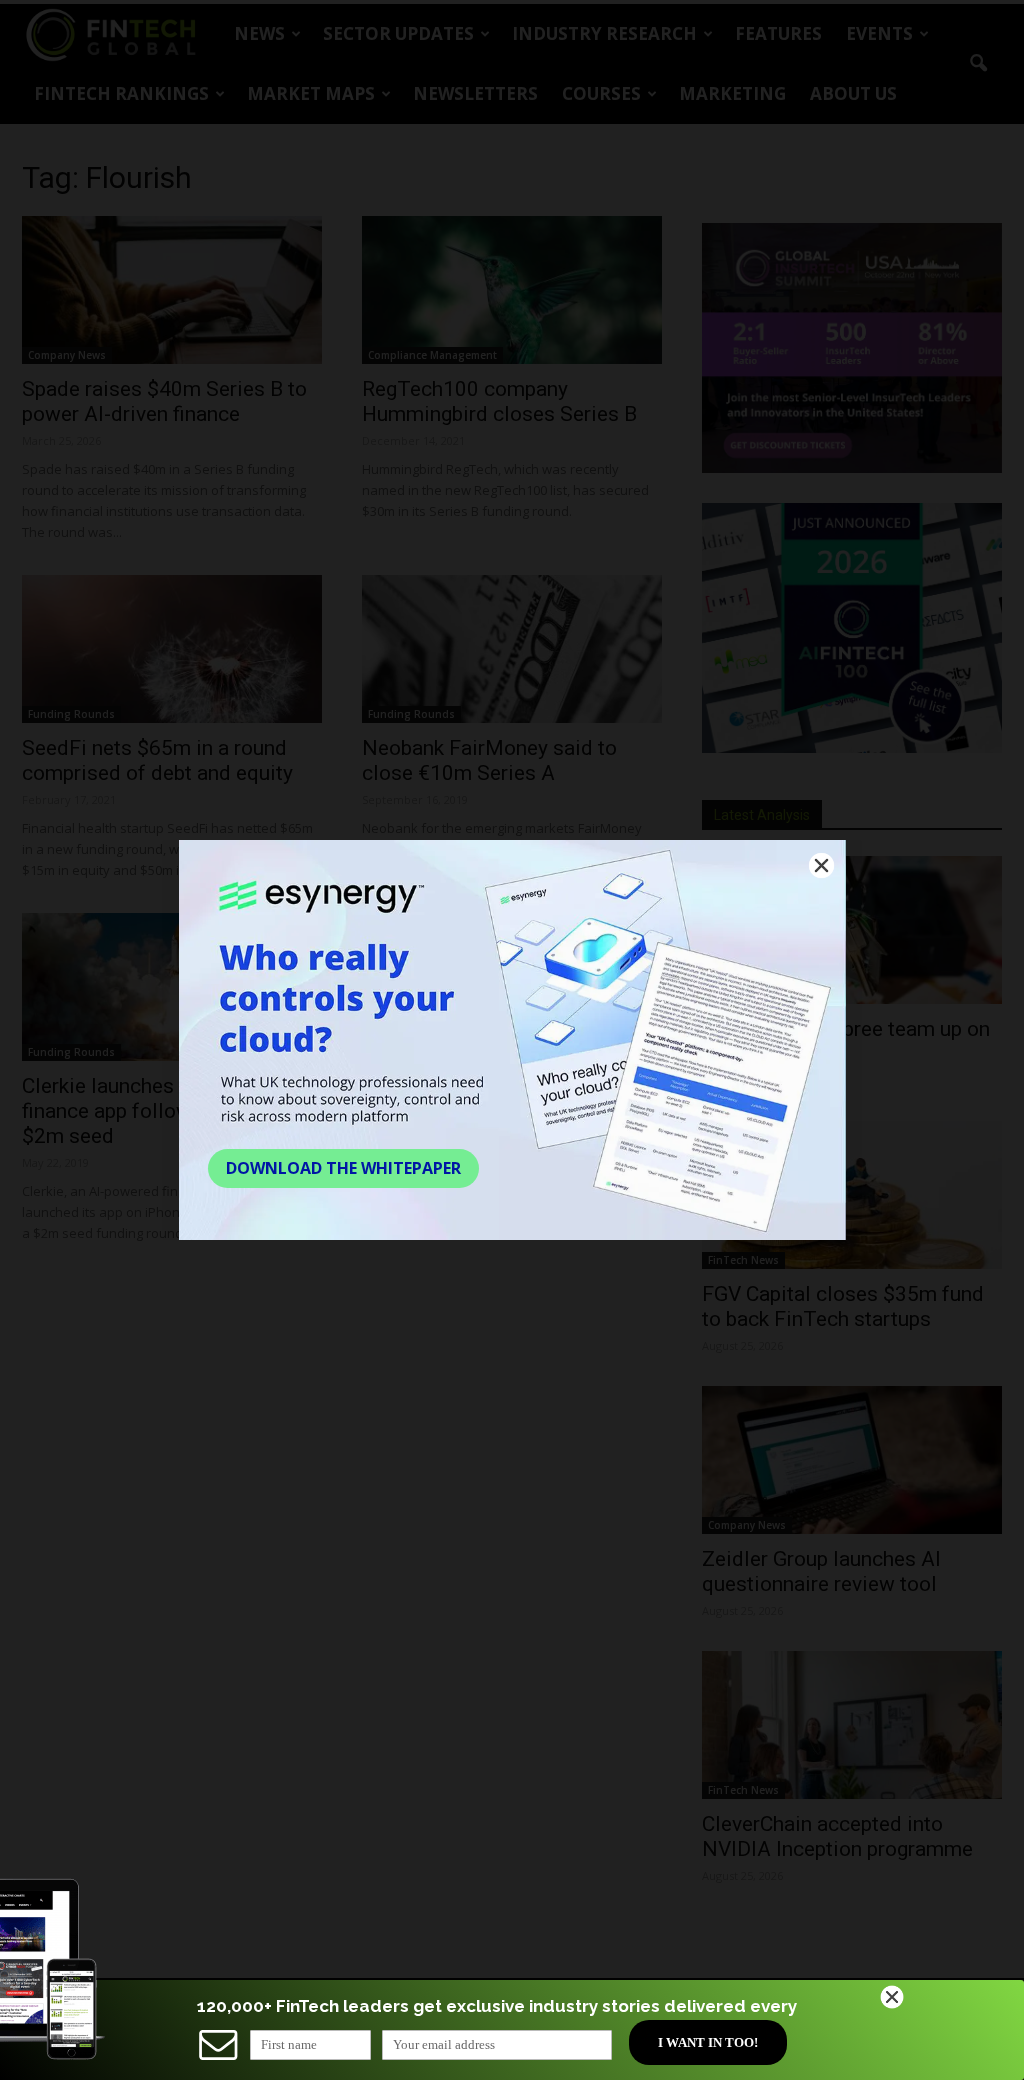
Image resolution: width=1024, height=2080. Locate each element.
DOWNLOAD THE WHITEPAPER (343, 1168)
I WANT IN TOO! (708, 2042)
